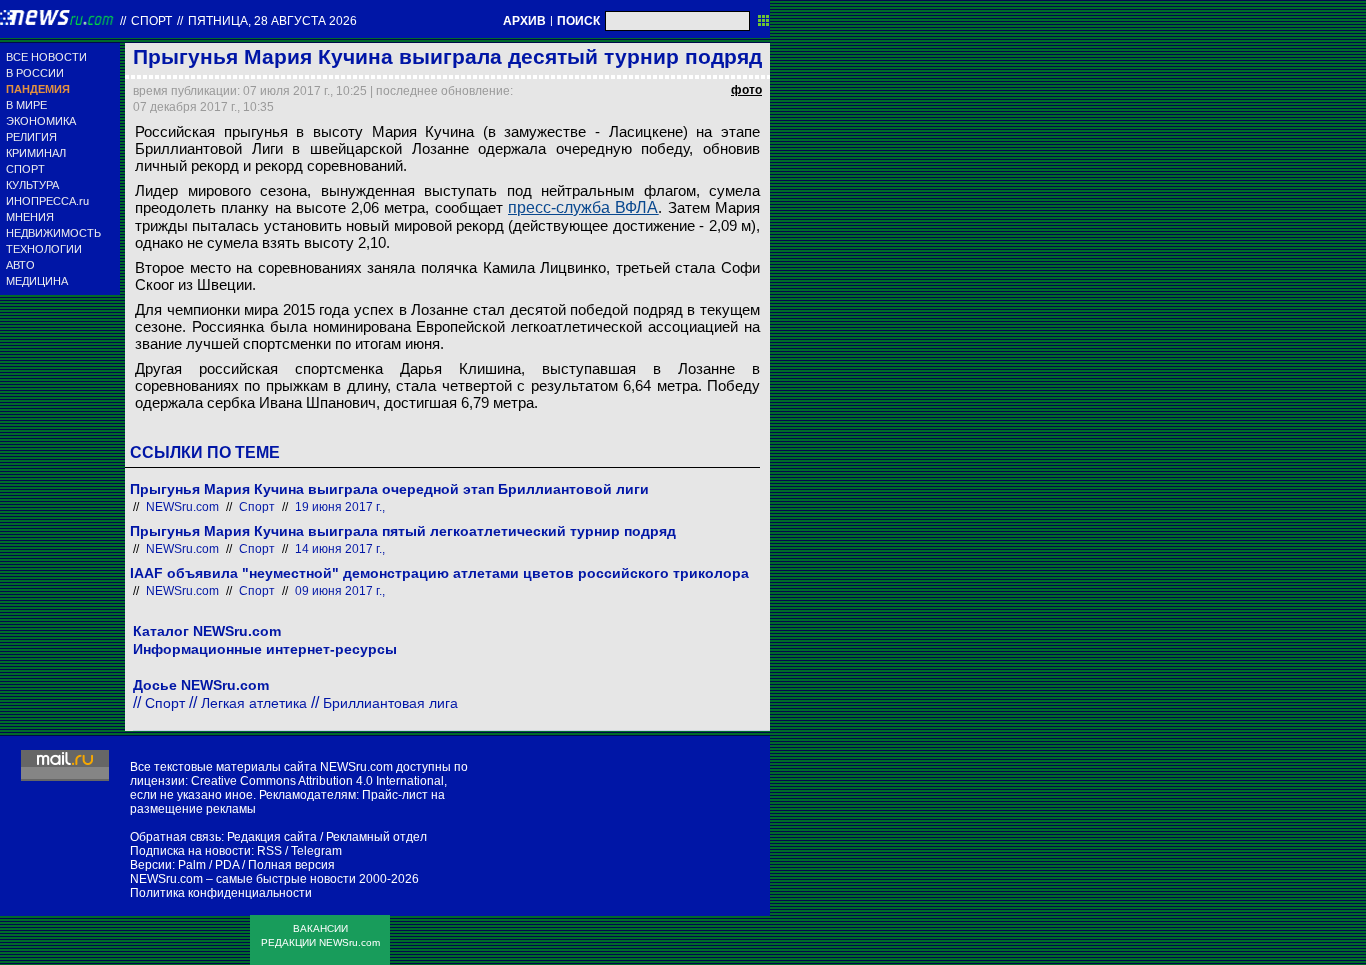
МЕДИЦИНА (37, 281)
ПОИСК (578, 21)
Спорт (151, 21)
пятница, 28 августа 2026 (272, 21)
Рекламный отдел (376, 837)
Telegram (316, 851)
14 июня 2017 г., (340, 549)
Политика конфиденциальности (221, 893)
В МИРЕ (26, 105)
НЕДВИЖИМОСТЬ (53, 233)
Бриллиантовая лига (390, 703)
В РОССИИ (35, 73)
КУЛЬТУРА (32, 185)
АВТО (20, 265)
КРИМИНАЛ (36, 153)
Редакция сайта (272, 837)
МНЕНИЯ (30, 217)
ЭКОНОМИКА (41, 121)
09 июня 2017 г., (340, 591)
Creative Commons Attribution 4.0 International (317, 781)
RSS (269, 851)
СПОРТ (25, 169)
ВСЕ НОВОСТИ (46, 57)
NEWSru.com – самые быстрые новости (243, 879)
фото (746, 90)
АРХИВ (524, 21)
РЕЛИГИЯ (31, 137)
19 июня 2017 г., (340, 507)
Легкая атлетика (254, 703)
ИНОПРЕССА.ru (47, 201)
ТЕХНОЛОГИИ (44, 249)
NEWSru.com (182, 507)
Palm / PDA (208, 865)
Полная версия (291, 865)
